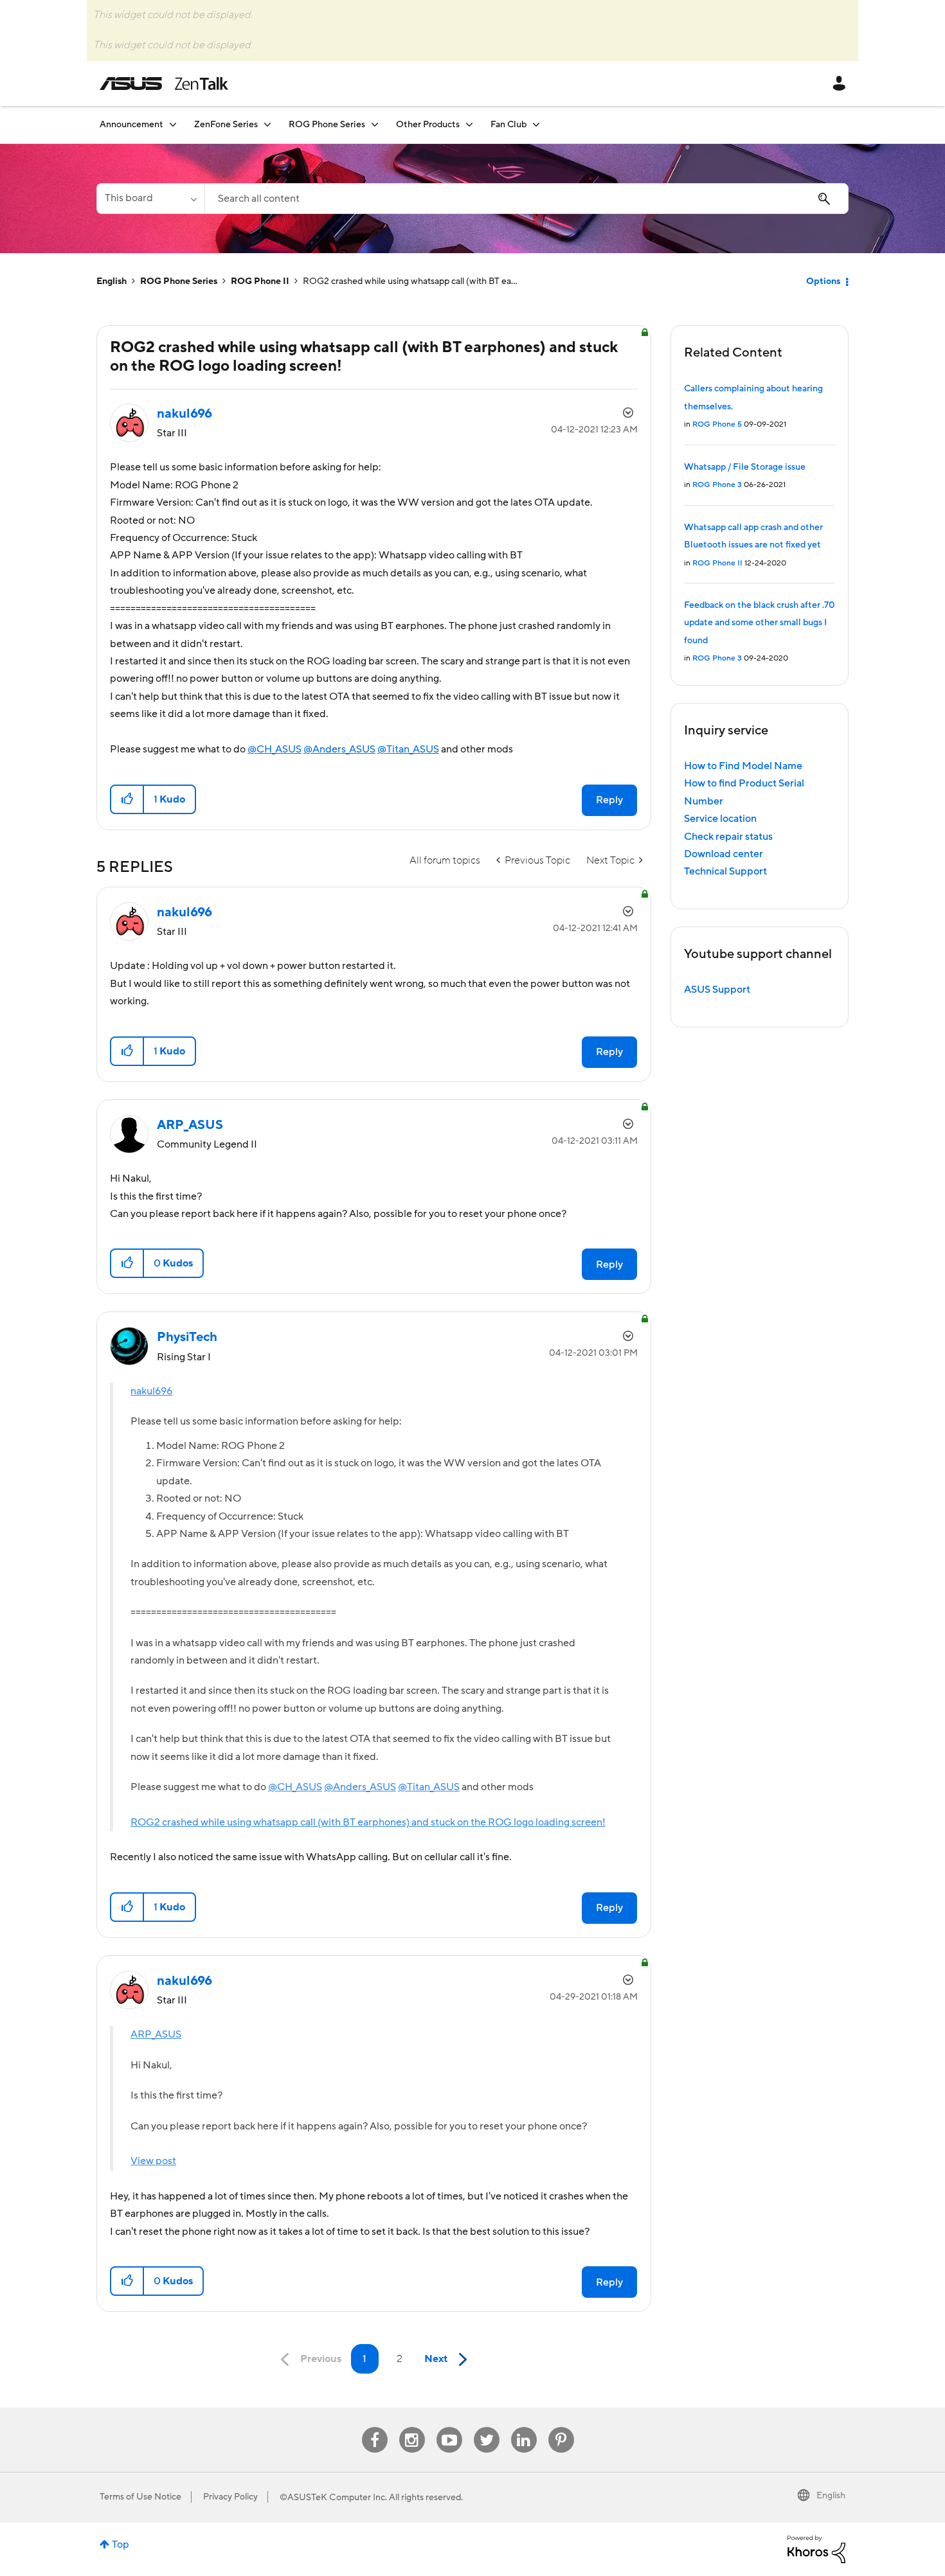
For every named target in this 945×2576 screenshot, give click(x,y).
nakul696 (151, 1391)
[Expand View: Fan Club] (536, 124)
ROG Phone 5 (717, 424)
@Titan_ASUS (408, 749)
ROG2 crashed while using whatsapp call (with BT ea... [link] (410, 281)
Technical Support (725, 871)
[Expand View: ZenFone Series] (267, 124)
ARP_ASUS (156, 2034)
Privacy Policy (230, 2497)
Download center (724, 854)
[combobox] (526, 199)
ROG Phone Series (179, 281)
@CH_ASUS (274, 749)
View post (153, 2161)
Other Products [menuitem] (428, 125)
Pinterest (561, 2427)
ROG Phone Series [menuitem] (327, 125)
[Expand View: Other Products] (469, 124)
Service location (720, 819)
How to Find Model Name (743, 766)
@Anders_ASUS (339, 749)
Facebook (375, 2427)
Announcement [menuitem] (131, 125)
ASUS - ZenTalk (164, 84)
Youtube (449, 2427)
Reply (609, 800)
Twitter (486, 2427)
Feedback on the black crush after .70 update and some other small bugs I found (760, 623)
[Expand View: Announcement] (173, 124)
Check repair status (728, 837)
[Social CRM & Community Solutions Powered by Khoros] (816, 2548)
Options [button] (823, 281)
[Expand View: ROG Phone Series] (375, 124)
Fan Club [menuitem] (509, 125)
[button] (128, 799)
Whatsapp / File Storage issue (745, 467)
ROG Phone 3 (717, 485)
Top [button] (121, 2545)
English (112, 281)
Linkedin (524, 2427)
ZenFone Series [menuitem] (226, 125)
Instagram (412, 2427)
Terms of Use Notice (140, 2497)
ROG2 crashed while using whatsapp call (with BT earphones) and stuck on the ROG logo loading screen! (368, 1822)
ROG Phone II (260, 281)
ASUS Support (717, 990)
